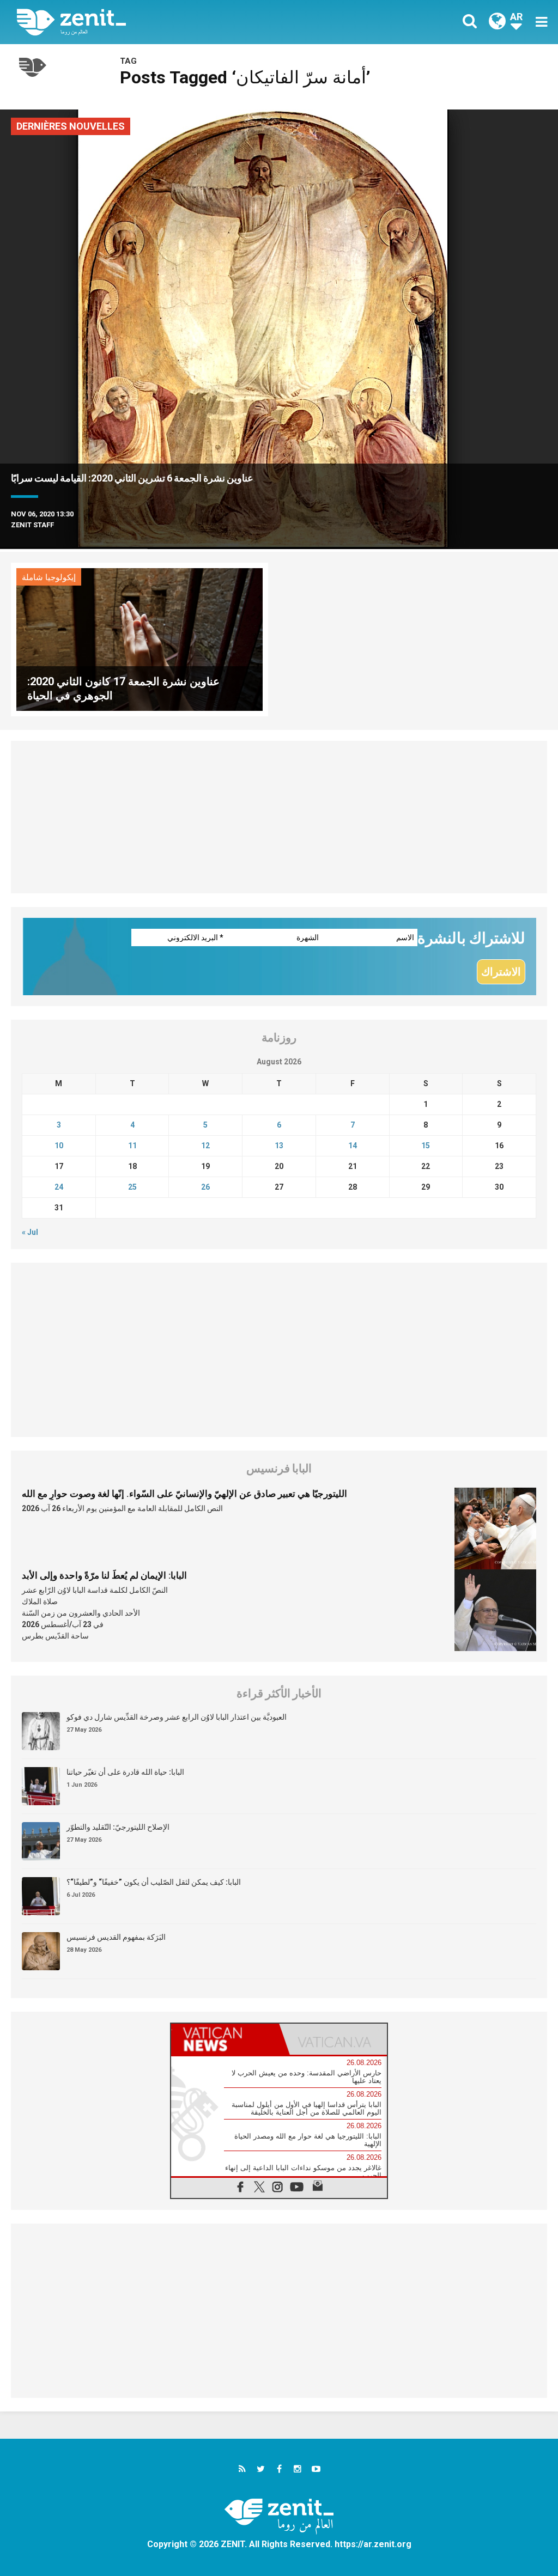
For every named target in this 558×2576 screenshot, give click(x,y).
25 (132, 1187)
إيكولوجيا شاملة (49, 577)
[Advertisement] (279, 817)
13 (279, 1146)
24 (59, 1187)
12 (205, 1146)
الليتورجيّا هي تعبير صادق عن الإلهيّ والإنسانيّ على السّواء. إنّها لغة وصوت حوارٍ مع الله (184, 1494)
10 (59, 1146)
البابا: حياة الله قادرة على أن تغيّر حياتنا (125, 1772)
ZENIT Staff (32, 525)
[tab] (225, 2039)
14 (353, 1146)
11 (132, 1146)
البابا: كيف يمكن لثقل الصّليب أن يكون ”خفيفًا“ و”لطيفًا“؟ (154, 1882)
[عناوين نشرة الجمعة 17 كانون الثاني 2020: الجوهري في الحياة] (139, 639)
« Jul (30, 1232)
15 (426, 1146)
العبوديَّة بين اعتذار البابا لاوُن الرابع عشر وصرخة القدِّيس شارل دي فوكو (177, 1717)
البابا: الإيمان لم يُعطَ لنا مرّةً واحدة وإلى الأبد (104, 1575)
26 (205, 1187)
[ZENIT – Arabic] (156, 22)
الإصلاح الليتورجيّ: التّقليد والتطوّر (118, 1827)
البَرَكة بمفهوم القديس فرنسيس (116, 1937)
